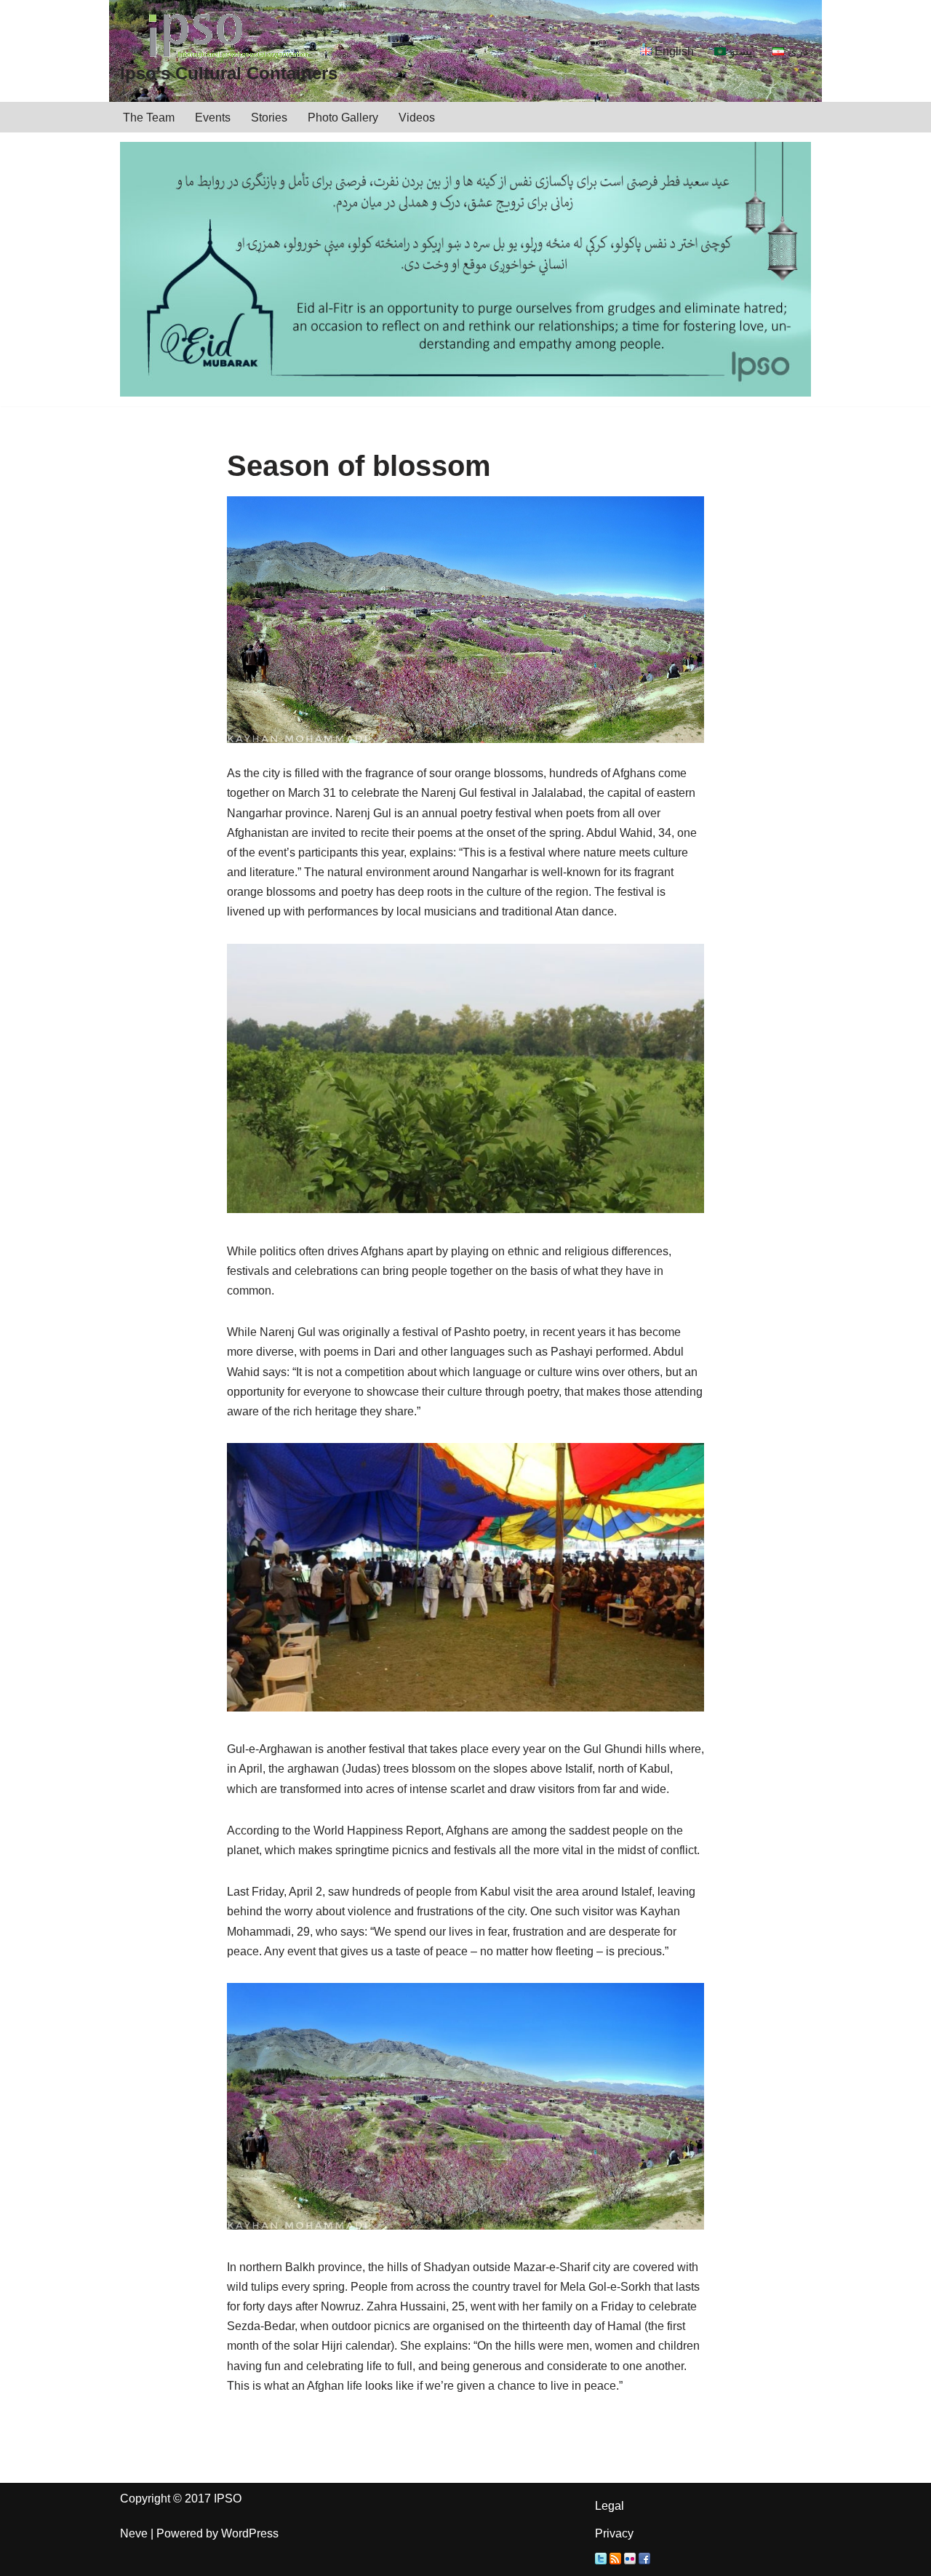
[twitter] (601, 2560)
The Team (149, 118)
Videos (417, 118)
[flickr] (630, 2560)
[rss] (615, 2560)
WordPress (250, 2533)
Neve (134, 2533)
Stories (269, 118)
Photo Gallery (343, 118)
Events (213, 118)
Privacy (614, 2533)
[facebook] (644, 2560)
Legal (610, 2506)
